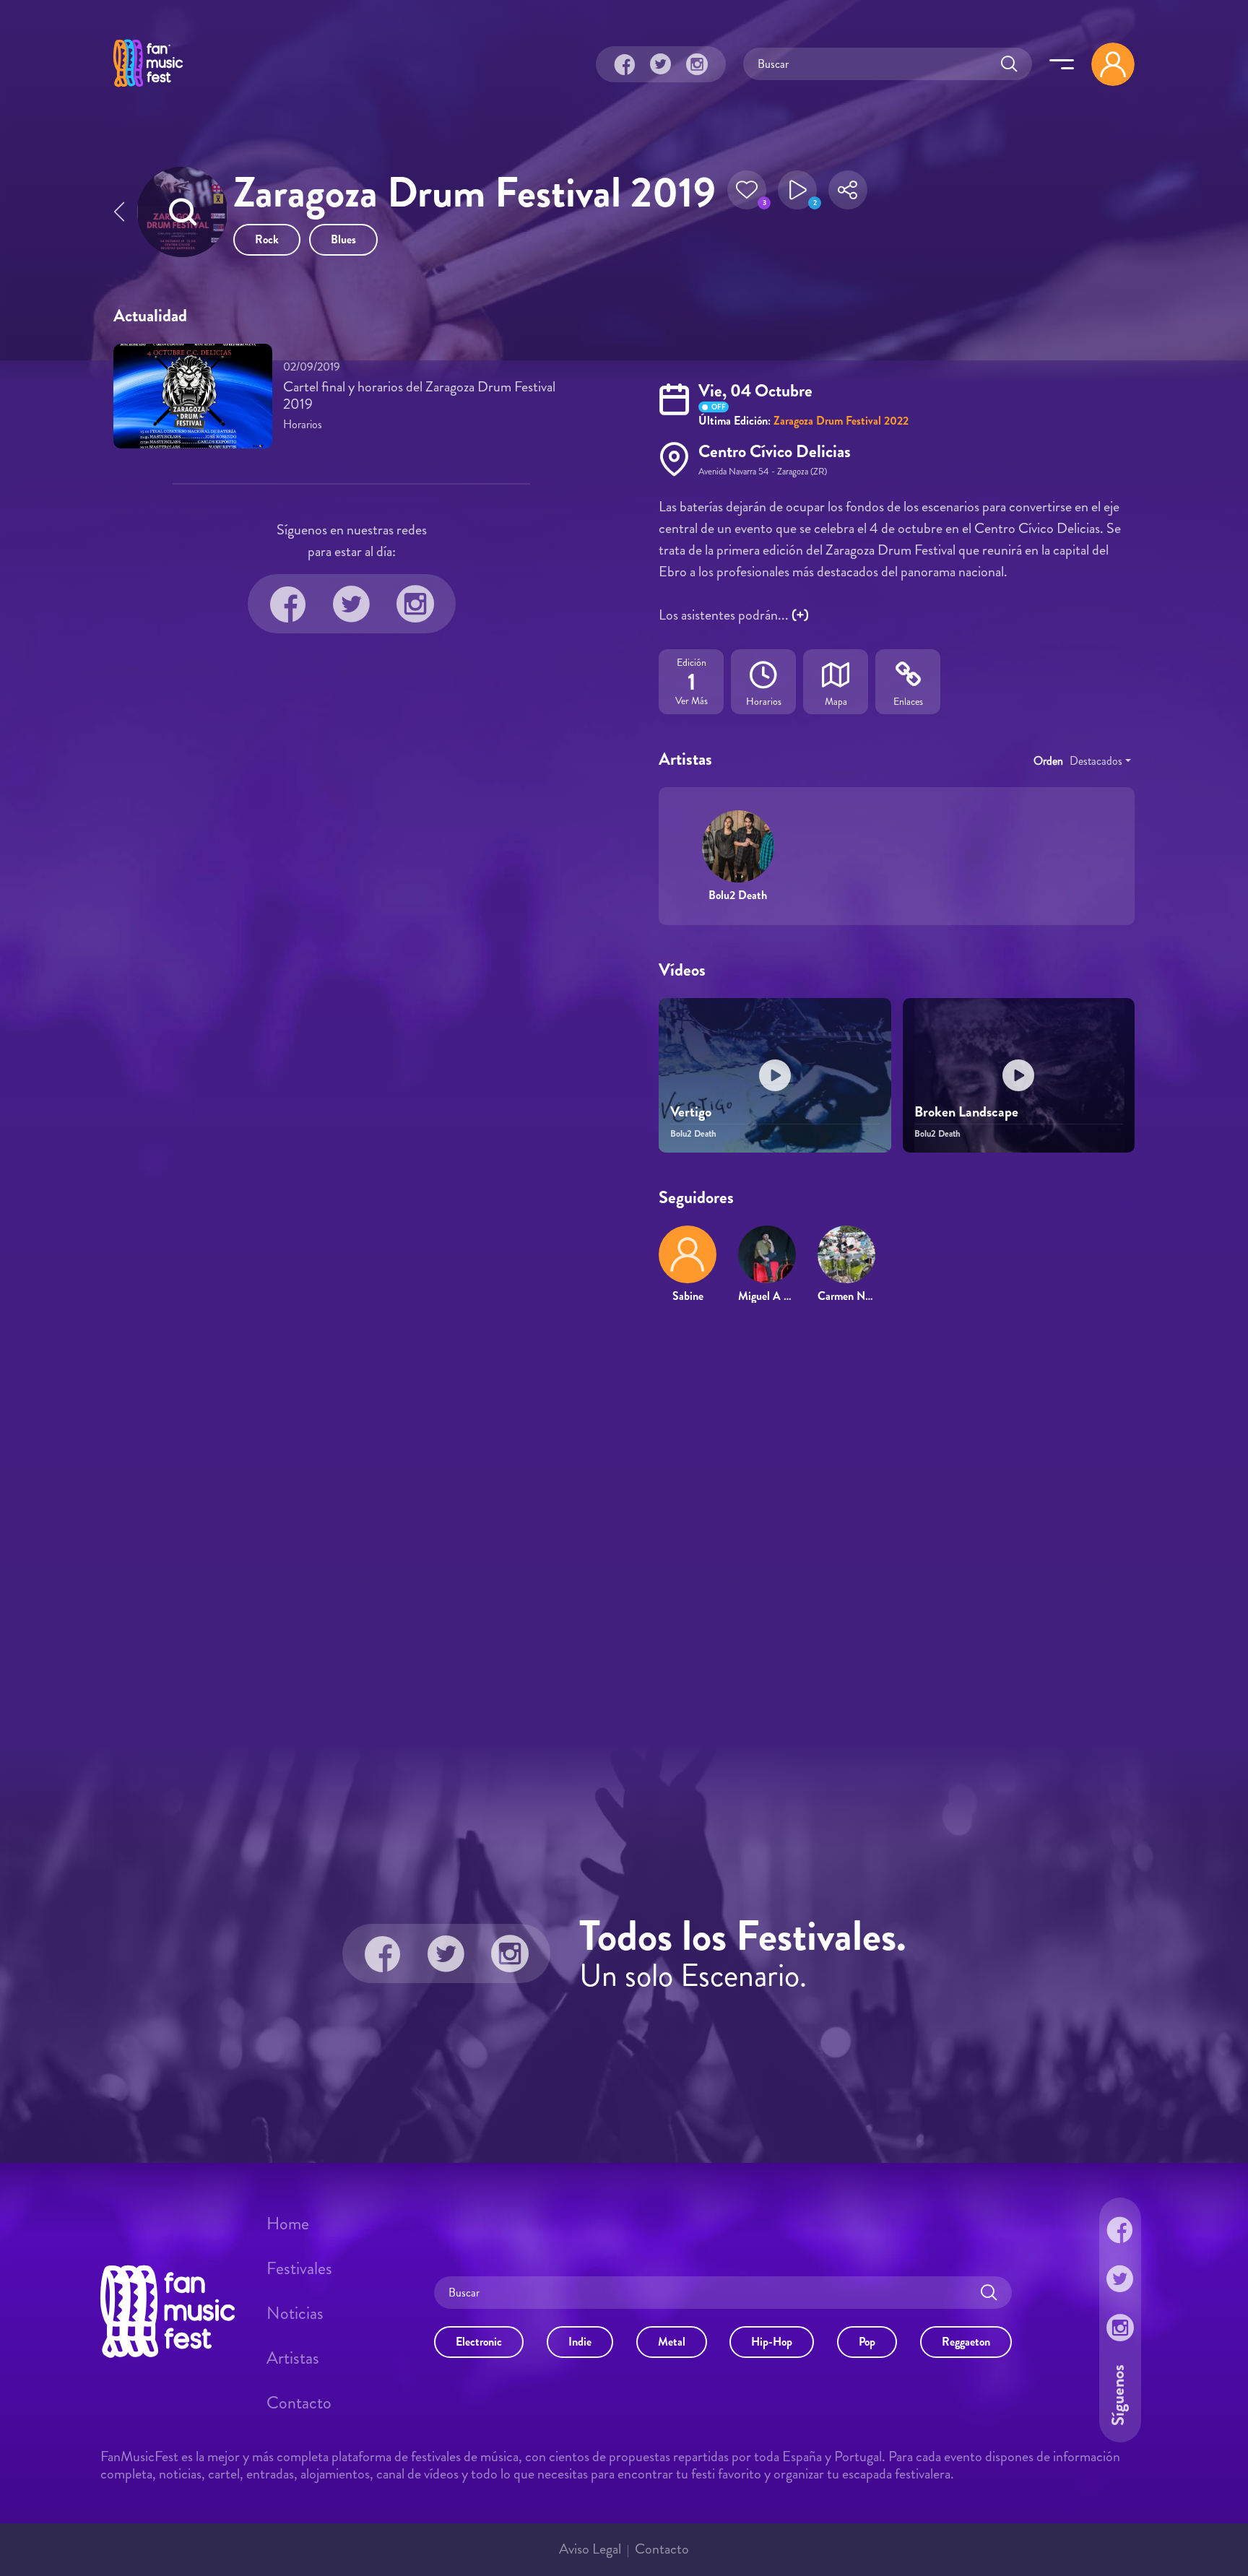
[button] (747, 194)
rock (267, 239)
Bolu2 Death (738, 895)
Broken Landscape (966, 1112)
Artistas (293, 2358)
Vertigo (691, 1112)
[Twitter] (661, 64)
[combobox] (1100, 761)
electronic (479, 2342)
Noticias (295, 2313)
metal (672, 2342)
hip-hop (772, 2342)
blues (343, 239)
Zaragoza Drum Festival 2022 (841, 421)
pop (867, 2342)
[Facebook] (625, 64)
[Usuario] (1113, 64)
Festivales (299, 2268)
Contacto (299, 2403)
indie (580, 2342)
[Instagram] (697, 64)
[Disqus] (624, 1524)
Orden (1048, 761)
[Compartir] (848, 194)
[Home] (148, 89)
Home (288, 2224)
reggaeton (966, 2342)
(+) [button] (800, 615)
